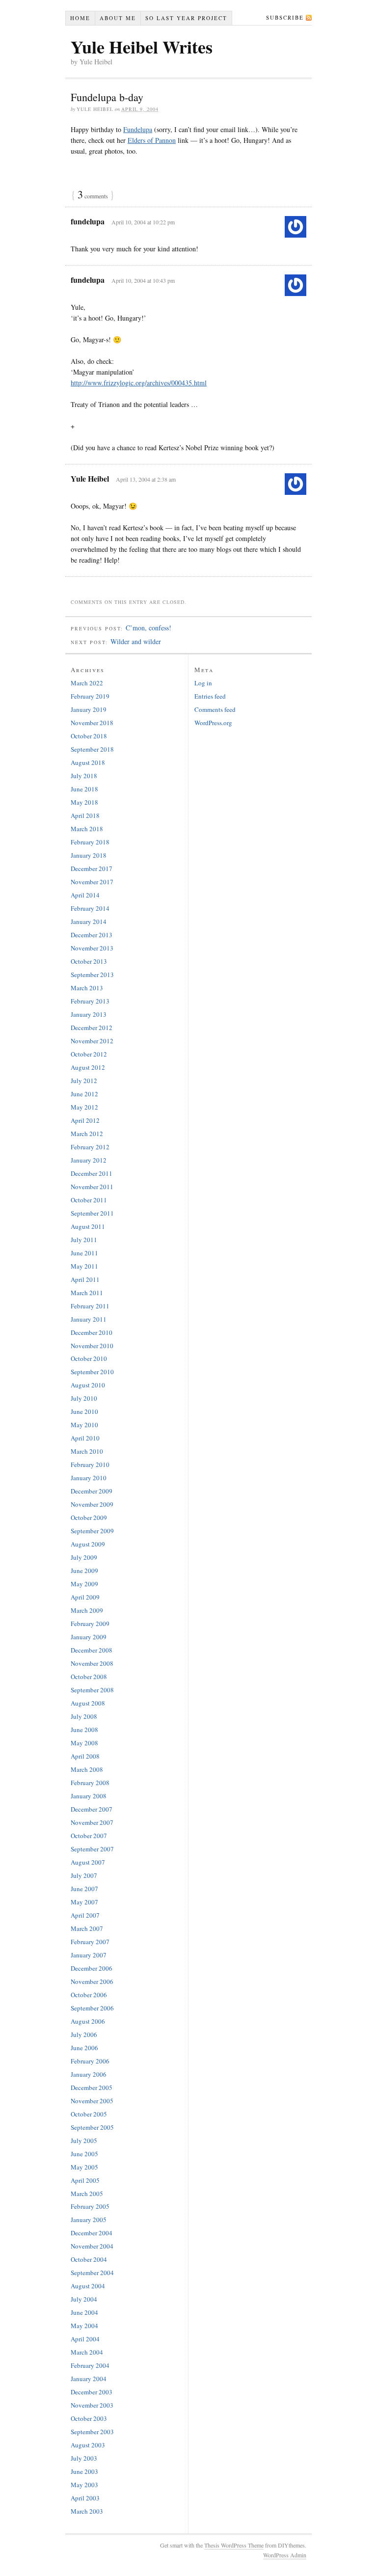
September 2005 (92, 2127)
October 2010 (89, 1358)
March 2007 (87, 1928)
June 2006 (84, 2048)
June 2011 (84, 1253)
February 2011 (90, 1306)
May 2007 (84, 1902)
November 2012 (92, 1041)
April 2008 (85, 1756)
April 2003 (85, 2498)
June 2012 (84, 1094)
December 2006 (92, 1968)
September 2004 (92, 2273)
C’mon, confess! (148, 628)
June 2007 (84, 1889)
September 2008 (92, 1690)
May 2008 (84, 1743)
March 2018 (87, 829)
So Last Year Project (186, 18)
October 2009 (89, 1518)
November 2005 (92, 2101)
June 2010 (84, 1411)
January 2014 (89, 922)
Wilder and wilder (136, 641)
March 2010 (87, 1451)
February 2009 (90, 1624)
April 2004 (85, 2339)
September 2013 (92, 975)
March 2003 (87, 2511)
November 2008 (92, 1663)
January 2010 (89, 1478)
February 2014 (90, 908)
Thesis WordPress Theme (234, 2545)
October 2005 (89, 2114)
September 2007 (92, 1849)
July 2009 (84, 1557)
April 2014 (85, 895)
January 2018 (89, 855)
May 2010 (84, 1425)
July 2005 (84, 2141)
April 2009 (85, 1597)
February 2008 (90, 1783)
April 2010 (85, 1438)
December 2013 (92, 935)
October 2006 (89, 1995)
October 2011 (89, 1200)
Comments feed (215, 709)
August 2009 (88, 1544)
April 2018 (85, 815)
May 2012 (84, 1107)
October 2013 (89, 961)
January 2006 (89, 2074)
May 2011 (84, 1266)
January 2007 (89, 1955)
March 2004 (87, 2352)
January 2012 (89, 1160)
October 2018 (89, 736)
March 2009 (87, 1610)
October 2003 (89, 2418)
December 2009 (92, 1491)
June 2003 (84, 2471)
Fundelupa (138, 129)
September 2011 (92, 1213)
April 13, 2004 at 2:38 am (146, 479)
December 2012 (92, 1028)
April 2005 (85, 2180)
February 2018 (90, 842)
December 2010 (92, 1332)
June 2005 (84, 2154)
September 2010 (92, 1372)
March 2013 (87, 988)
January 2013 (89, 1014)
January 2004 (89, 2379)
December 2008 (92, 1650)
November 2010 (92, 1346)
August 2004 (88, 2286)
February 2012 (90, 1147)
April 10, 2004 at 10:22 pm (143, 222)
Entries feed (210, 696)
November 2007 (92, 1822)
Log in (203, 683)
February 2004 (90, 2365)
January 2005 (89, 2220)
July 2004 (84, 2299)
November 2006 (92, 1981)
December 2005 (92, 2088)
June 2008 (84, 1730)
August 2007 (88, 1862)
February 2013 (90, 1001)
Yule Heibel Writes (142, 47)
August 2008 (88, 1703)
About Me (118, 18)
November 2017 (92, 882)
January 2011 (89, 1319)
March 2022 (87, 683)
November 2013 (92, 948)
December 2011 (92, 1173)
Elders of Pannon (152, 140)
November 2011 (92, 1187)
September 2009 (92, 1531)
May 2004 (84, 2326)
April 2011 (85, 1279)
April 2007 (85, 1915)
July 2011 (84, 1240)
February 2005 (90, 2206)
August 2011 (88, 1226)
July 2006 (84, 2034)
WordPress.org (213, 723)
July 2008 (84, 1716)
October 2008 (89, 1677)
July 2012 (84, 1081)
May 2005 (84, 2167)
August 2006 (88, 2021)
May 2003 (84, 2485)
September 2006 (92, 2008)
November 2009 (92, 1504)
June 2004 (84, 2312)
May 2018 (84, 802)
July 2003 (84, 2458)
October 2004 (89, 2259)
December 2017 (92, 868)
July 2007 (84, 1875)
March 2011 (87, 1293)
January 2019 (89, 709)
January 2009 (89, 1637)
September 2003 (92, 2432)
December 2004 (92, 2233)
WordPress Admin (285, 2555)
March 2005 (87, 2194)
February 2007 (90, 1942)
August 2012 (88, 1067)
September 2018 (92, 749)
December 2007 (92, 1809)
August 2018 (88, 762)
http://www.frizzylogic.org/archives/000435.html (139, 383)
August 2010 (88, 1385)
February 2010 (90, 1464)
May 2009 (84, 1584)
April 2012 (85, 1120)
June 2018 (84, 789)
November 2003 (92, 2405)
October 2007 (89, 1836)
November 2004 (92, 2246)
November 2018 (92, 723)
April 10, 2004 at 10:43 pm (143, 280)
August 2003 (88, 2445)
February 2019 (90, 696)
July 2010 (84, 1398)
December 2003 (92, 2392)
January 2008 (89, 1796)
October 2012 (89, 1054)
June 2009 (84, 1571)
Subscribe (285, 17)
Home (80, 18)
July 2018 (84, 776)
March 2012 (87, 1134)
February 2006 (90, 2061)
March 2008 (87, 1769)
